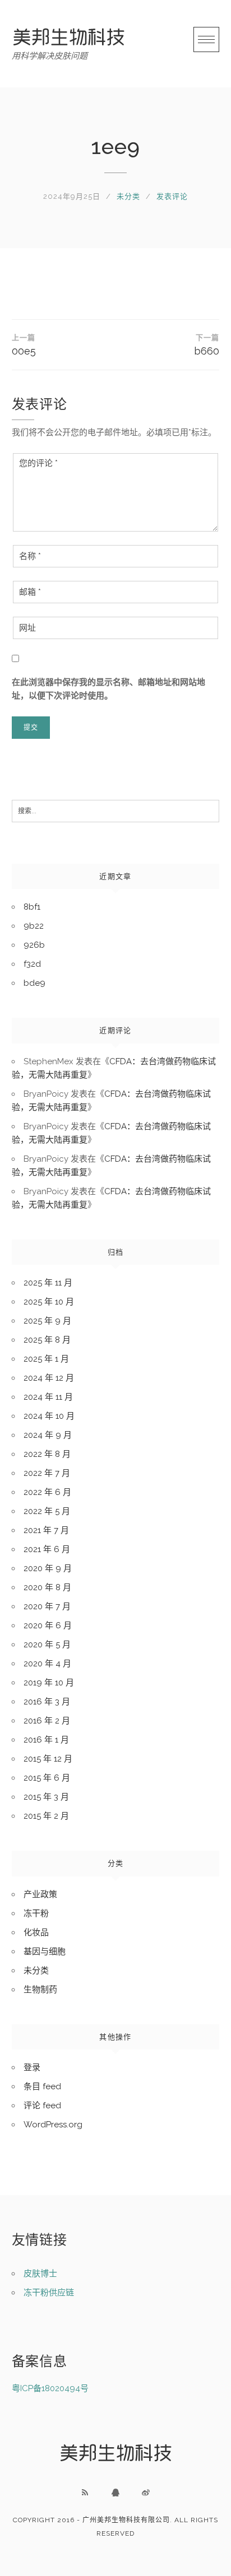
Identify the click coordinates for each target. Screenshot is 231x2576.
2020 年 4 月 (47, 1664)
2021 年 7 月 (46, 1530)
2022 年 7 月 (47, 1473)
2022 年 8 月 (47, 1454)
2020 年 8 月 (47, 1587)
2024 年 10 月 (49, 1416)
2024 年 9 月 (48, 1435)
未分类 (128, 196)
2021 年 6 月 (47, 1549)
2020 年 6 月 (48, 1625)
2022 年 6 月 (47, 1492)
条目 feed (42, 2086)
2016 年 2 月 (47, 1721)
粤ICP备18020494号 (50, 2388)
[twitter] (146, 2493)
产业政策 (40, 1894)
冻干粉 (36, 1913)
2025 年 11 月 (48, 1283)
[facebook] (115, 2493)
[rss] (85, 2493)
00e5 (24, 345)
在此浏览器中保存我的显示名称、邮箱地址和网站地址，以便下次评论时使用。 (108, 689)
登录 (32, 2067)
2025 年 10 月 (49, 1302)
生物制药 (40, 1990)
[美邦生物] (68, 37)
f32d (32, 964)
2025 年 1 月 (46, 1359)
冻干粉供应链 (49, 2293)
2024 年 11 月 (48, 1397)
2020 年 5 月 (47, 1645)
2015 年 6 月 (47, 1778)
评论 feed (42, 2105)
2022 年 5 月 (47, 1511)
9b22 (34, 926)
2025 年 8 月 (47, 1340)
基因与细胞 (45, 1951)
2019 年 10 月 (49, 1683)
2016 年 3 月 (47, 1702)
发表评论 (172, 196)
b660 (207, 345)
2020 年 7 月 (47, 1606)
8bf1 (32, 907)
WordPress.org (53, 2125)
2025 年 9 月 (47, 1321)
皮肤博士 (40, 2274)
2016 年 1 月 (46, 1740)
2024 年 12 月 (49, 1378)
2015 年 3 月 (46, 1797)
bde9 (34, 983)
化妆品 (36, 1932)
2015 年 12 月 (48, 1759)
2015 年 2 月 (46, 1816)
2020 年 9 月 (48, 1568)
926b (34, 945)
